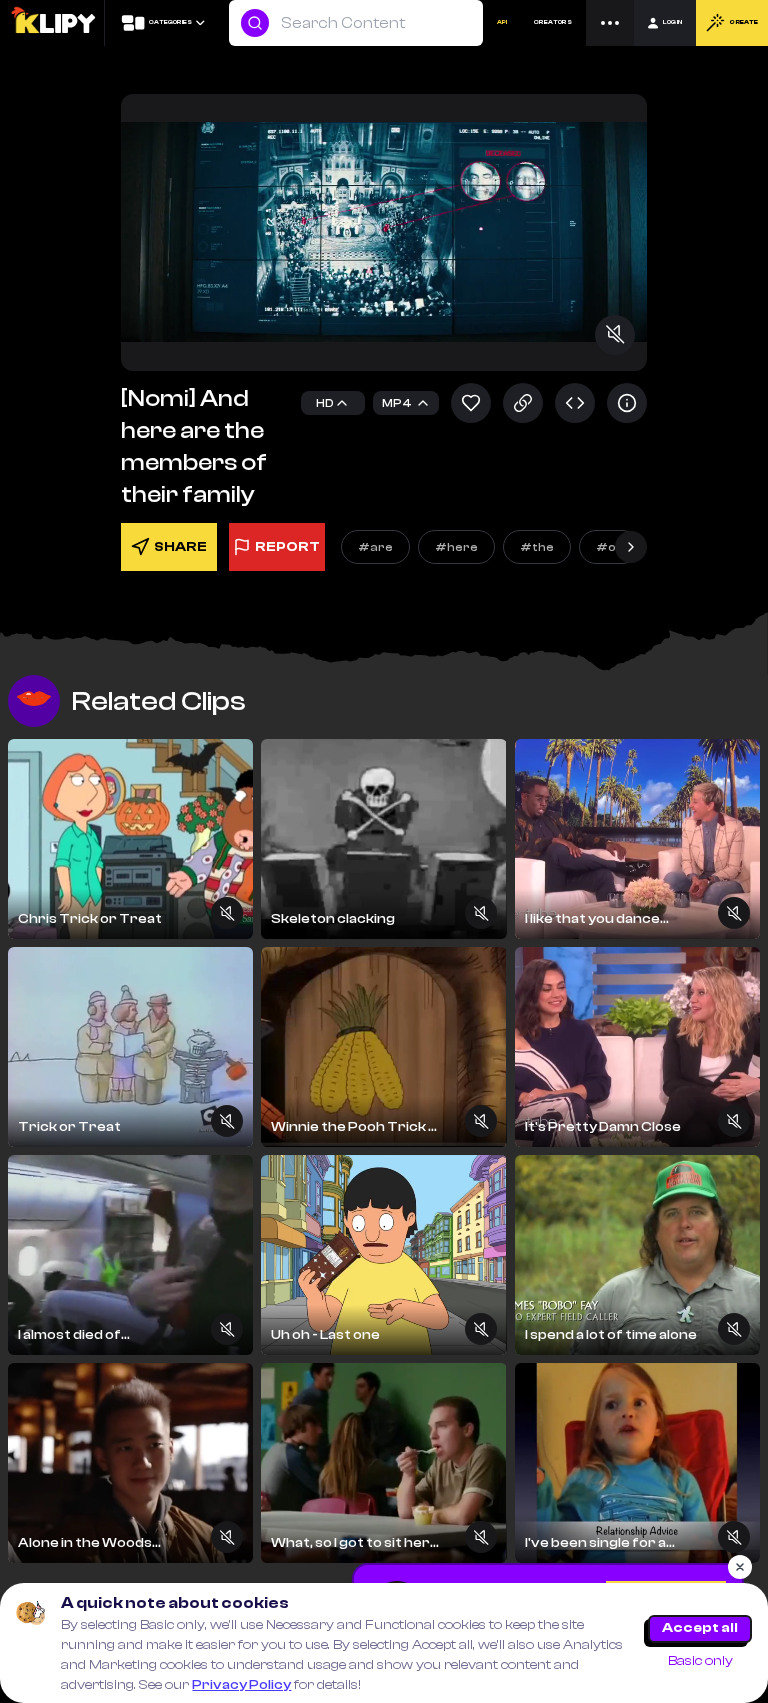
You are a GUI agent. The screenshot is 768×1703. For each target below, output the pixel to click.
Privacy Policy (241, 1685)
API (502, 22)
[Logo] (52, 23)
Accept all (700, 1628)
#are (375, 547)
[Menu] (610, 23)
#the (537, 547)
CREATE (743, 22)
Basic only (700, 1661)
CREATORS (553, 22)
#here (456, 547)
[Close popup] (740, 1567)
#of (609, 547)
